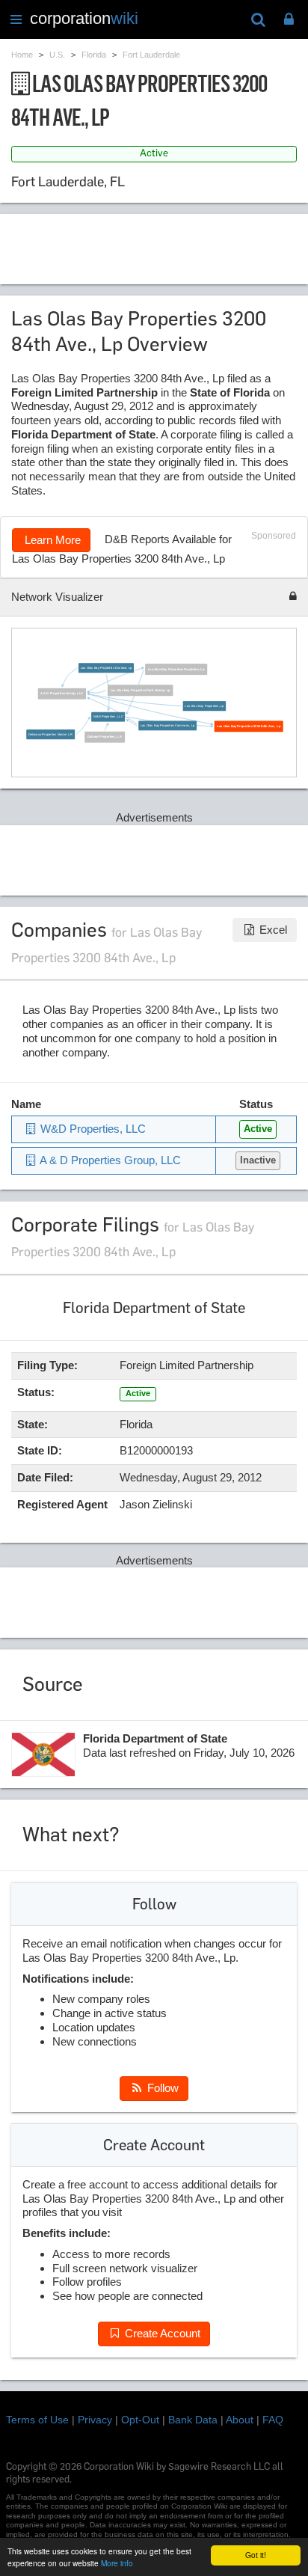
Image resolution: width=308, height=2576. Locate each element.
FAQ (273, 2420)
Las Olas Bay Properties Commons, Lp (167, 726)
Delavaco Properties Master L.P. (51, 735)
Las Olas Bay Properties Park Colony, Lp (141, 691)
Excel (272, 930)
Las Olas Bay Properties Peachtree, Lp (176, 670)
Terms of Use (37, 2420)
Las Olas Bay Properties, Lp (204, 707)
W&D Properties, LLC (108, 717)
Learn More (51, 540)
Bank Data (193, 2420)
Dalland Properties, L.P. (105, 737)
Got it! (256, 2555)
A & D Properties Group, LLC (62, 694)
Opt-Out (140, 2420)
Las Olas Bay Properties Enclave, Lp (106, 669)
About (240, 2420)
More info (117, 2563)
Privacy (95, 2420)
